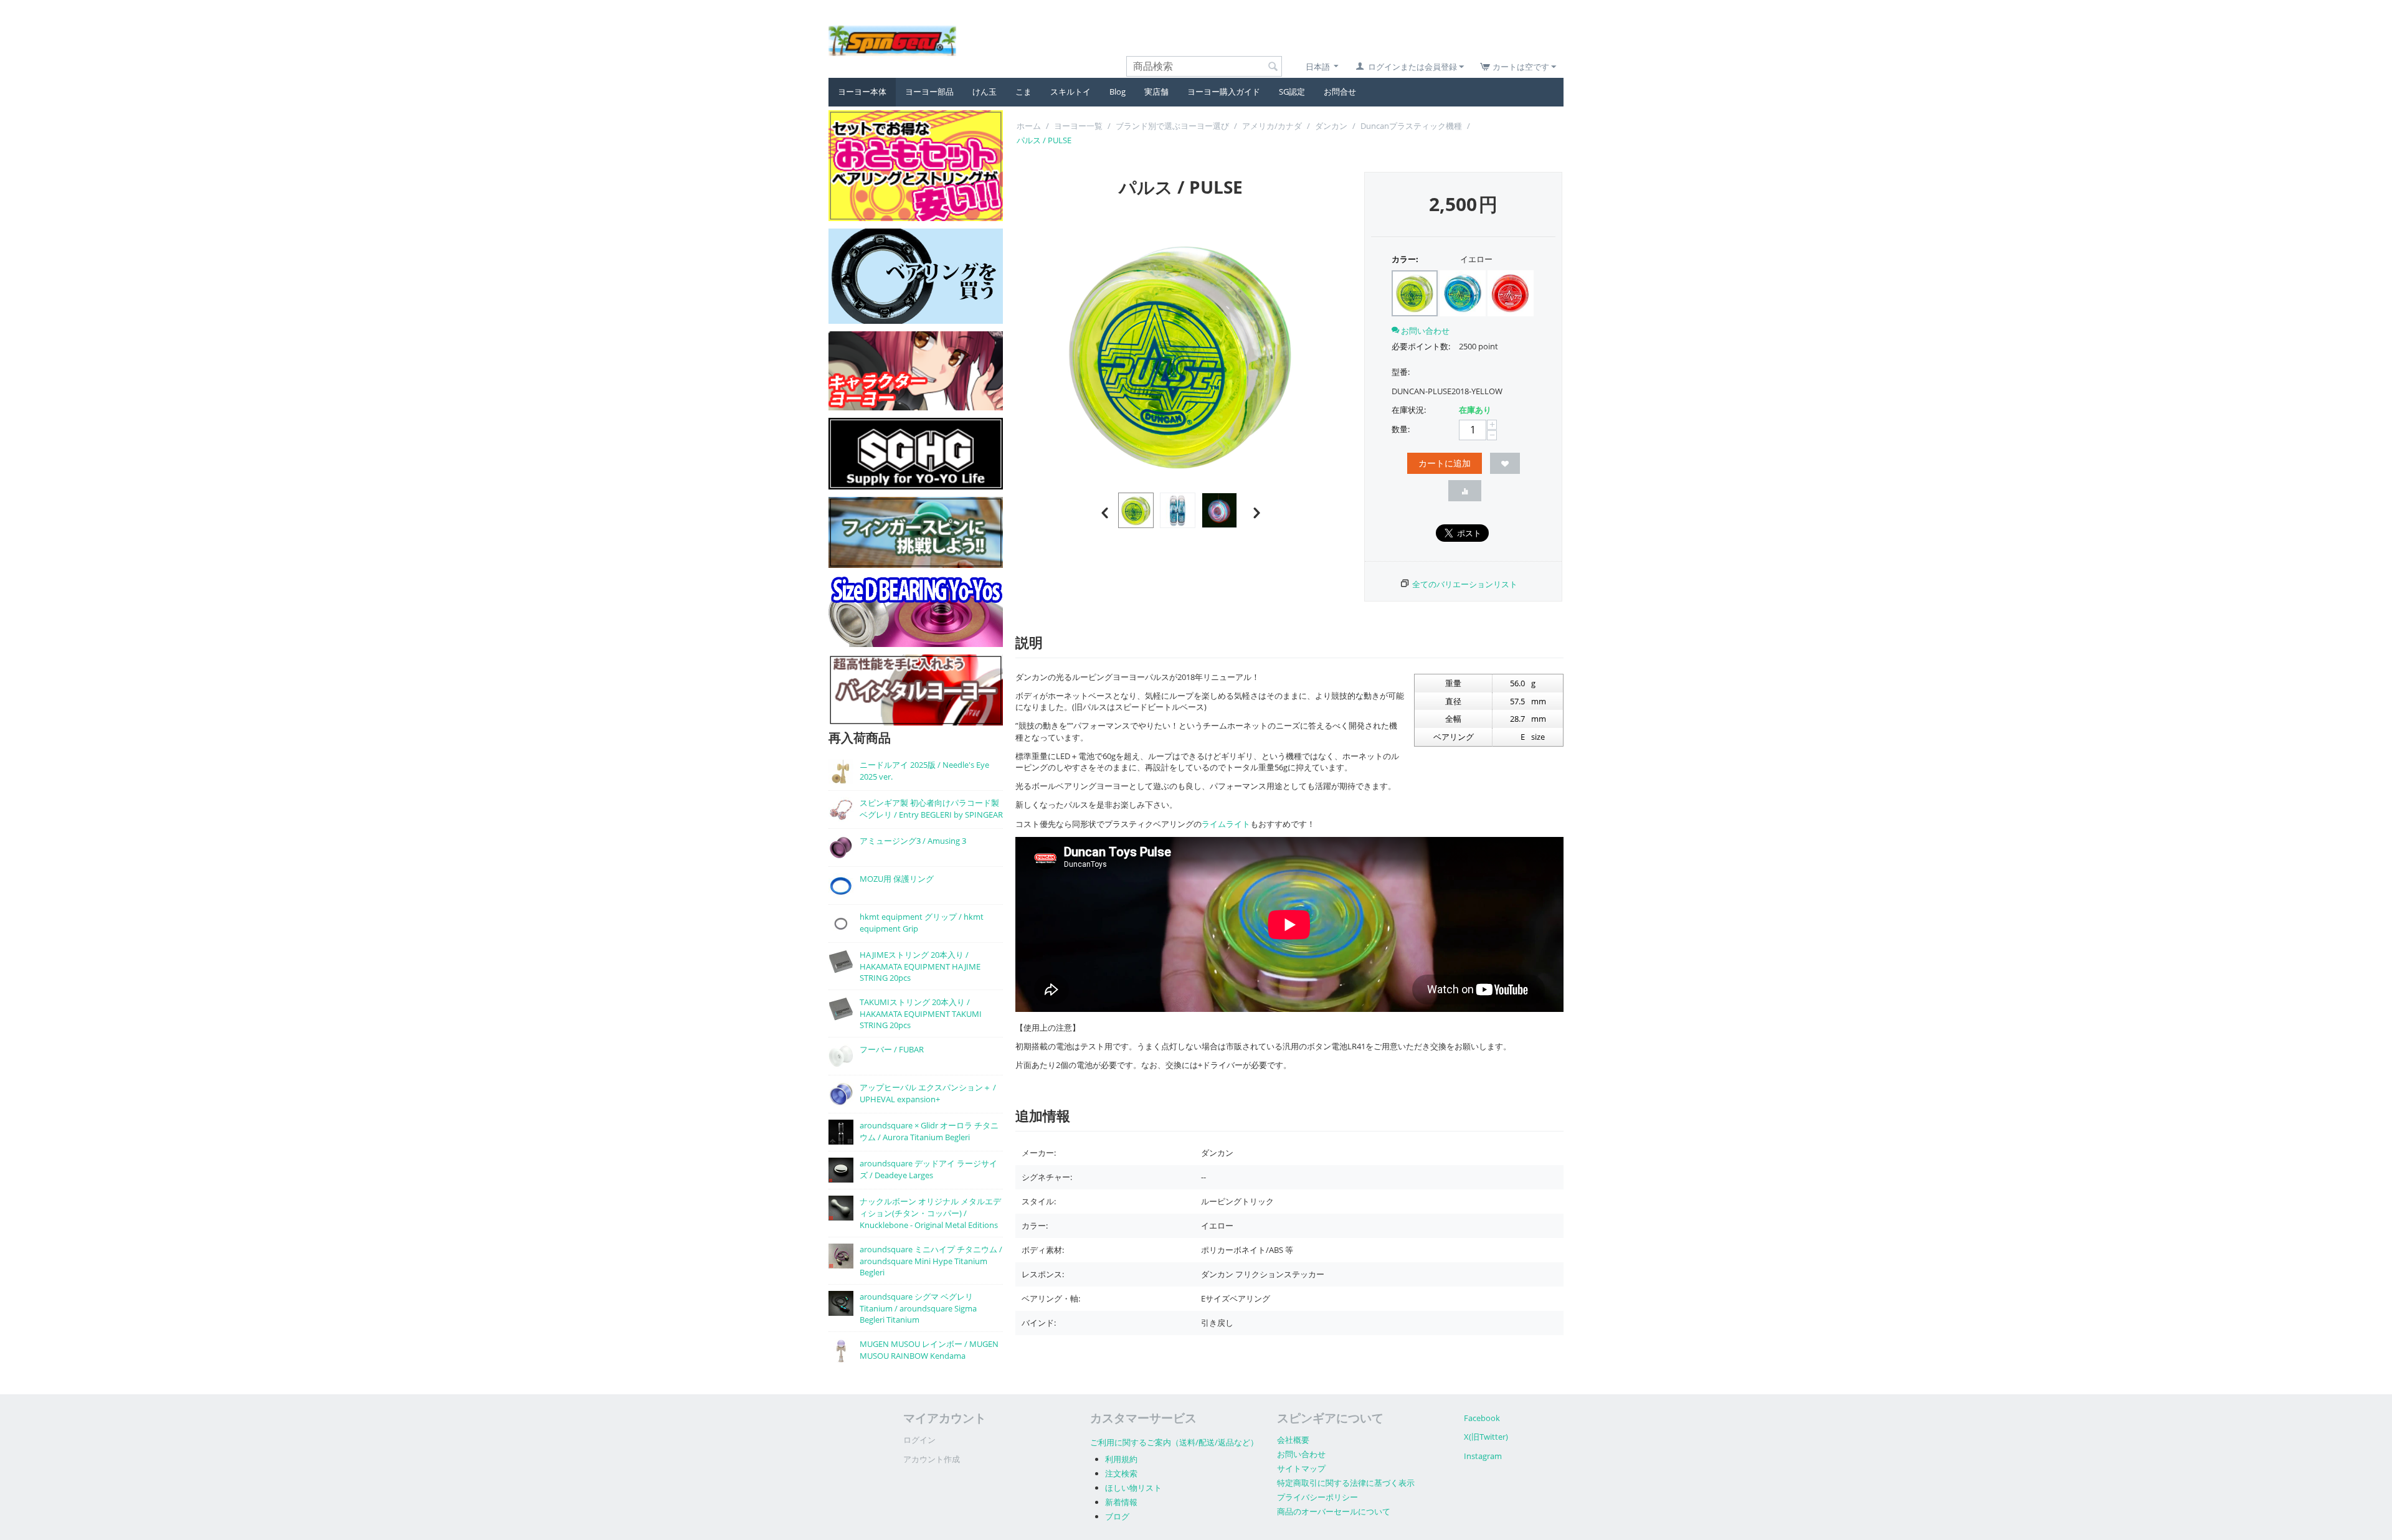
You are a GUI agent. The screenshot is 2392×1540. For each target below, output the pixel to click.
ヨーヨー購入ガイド (1224, 92)
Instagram (1483, 1456)
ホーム (1029, 126)
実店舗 (1156, 92)
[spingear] (892, 40)
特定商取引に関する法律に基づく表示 (1346, 1483)
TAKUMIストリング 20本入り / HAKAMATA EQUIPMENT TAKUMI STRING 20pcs (921, 1013)
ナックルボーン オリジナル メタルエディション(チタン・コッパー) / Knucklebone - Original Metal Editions (930, 1213)
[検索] (1273, 67)
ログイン (919, 1440)
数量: (1401, 429)
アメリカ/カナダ (1272, 126)
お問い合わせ (1301, 1454)
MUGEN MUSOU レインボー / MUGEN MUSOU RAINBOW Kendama (929, 1350)
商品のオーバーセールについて (1334, 1511)
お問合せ (1340, 92)
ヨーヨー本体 (862, 92)
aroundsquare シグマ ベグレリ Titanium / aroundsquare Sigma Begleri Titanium (918, 1308)
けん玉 (985, 92)
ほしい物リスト (1133, 1488)
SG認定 (1292, 92)
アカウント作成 (932, 1459)
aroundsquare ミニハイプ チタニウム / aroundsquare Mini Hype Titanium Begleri (931, 1261)
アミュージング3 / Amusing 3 (913, 841)
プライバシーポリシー (1317, 1497)
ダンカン (1331, 126)
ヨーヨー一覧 (1078, 126)
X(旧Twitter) (1486, 1437)
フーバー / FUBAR (892, 1049)
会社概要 (1293, 1440)
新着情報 (1121, 1502)
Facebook (1482, 1418)
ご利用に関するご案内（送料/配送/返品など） (1174, 1442)
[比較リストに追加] (1465, 491)
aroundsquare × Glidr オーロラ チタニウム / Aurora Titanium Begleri (929, 1131)
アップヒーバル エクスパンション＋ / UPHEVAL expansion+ (928, 1093)
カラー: (1405, 259)
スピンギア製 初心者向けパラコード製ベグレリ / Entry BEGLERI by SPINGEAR (931, 809)
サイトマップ (1301, 1468)
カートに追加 (1445, 463)
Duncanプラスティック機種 (1411, 126)
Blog (1118, 92)
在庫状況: (1409, 410)
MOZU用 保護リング (897, 879)
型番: (1401, 372)
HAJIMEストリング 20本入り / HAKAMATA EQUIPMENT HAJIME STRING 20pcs (920, 966)
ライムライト (1226, 824)
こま (1023, 92)
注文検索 (1121, 1473)
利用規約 (1121, 1459)
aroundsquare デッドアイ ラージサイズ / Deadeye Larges (928, 1169)
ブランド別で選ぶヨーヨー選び (1172, 126)
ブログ (1117, 1516)
